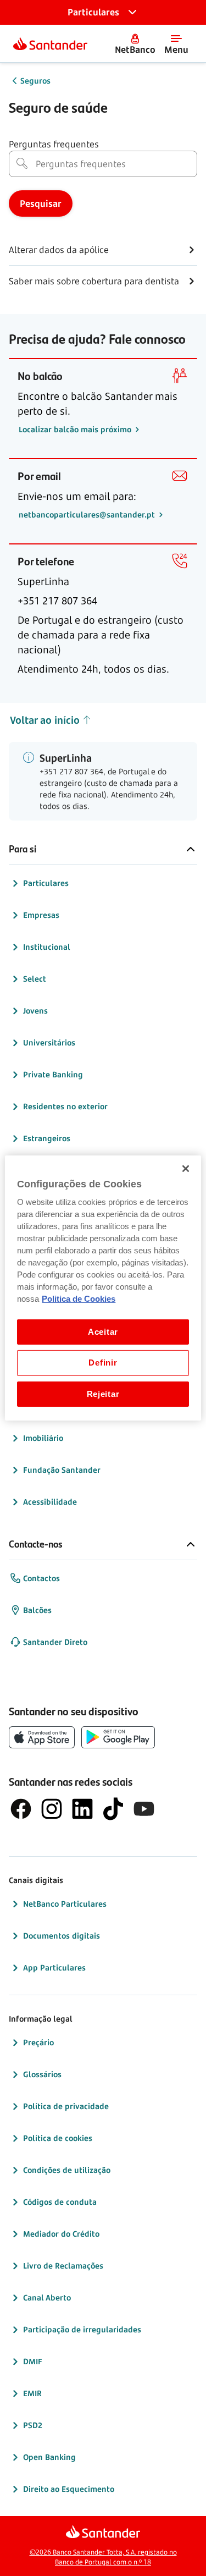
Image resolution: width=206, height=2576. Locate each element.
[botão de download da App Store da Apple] (42, 1737)
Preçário (38, 2042)
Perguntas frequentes (54, 144)
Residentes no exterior (65, 1106)
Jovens (35, 1011)
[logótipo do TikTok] (113, 1809)
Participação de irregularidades (82, 2329)
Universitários (49, 1042)
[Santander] (50, 43)
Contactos (41, 1578)
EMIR (32, 2393)
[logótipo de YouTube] (144, 1809)
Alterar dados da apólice (59, 250)
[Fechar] (186, 1169)
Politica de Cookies (79, 1299)
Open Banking (49, 2457)
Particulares (46, 883)
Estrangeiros (47, 1138)
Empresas (41, 915)
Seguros (35, 81)
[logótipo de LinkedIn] (82, 1809)
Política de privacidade (66, 2106)
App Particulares (54, 1967)
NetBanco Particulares (65, 1904)
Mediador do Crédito (61, 2234)
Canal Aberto (47, 2297)
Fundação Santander (62, 1470)
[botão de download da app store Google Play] (118, 1737)
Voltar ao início (45, 720)
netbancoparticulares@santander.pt (88, 514)
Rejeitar (103, 1394)
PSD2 (33, 2425)
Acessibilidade (50, 1502)
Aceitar (103, 1332)
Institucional (47, 947)
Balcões (37, 1610)
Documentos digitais (62, 1936)
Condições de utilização (67, 2170)
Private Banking (53, 1074)
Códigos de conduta (60, 2202)
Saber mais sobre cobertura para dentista (94, 281)
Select (35, 979)
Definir (103, 1363)
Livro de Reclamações (63, 2266)
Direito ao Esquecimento (69, 2489)
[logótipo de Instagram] (52, 1809)
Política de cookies (58, 2138)
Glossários (42, 2074)
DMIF (33, 2361)
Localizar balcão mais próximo (76, 429)
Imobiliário (43, 1438)
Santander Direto (55, 1642)
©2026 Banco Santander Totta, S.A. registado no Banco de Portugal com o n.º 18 (103, 2557)
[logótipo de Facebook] (21, 1809)
